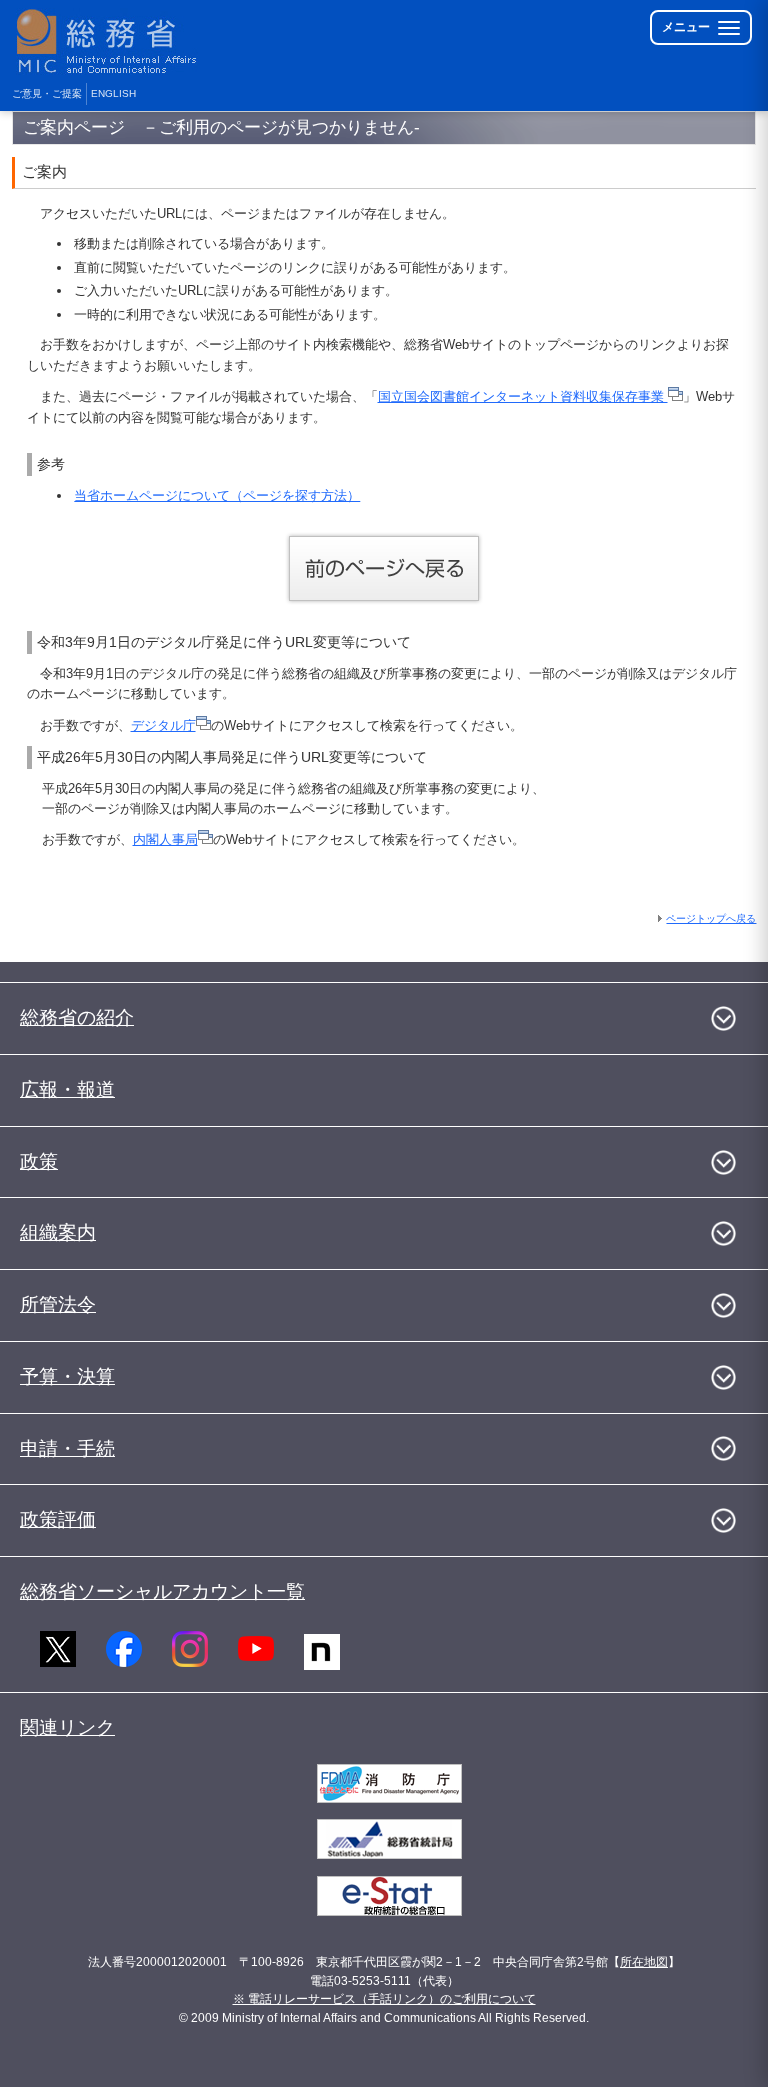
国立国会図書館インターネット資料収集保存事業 (523, 396)
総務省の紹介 (77, 1017)
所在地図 (644, 1962)
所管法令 (58, 1304)
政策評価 (58, 1519)
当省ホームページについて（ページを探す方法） (217, 495)
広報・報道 (67, 1089)
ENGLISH (113, 93)
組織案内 (58, 1232)
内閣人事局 (165, 839)
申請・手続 (67, 1448)
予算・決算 (67, 1376)
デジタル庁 (163, 725)
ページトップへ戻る (711, 918)
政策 (39, 1161)
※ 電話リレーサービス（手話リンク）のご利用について (384, 1999)
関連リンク (67, 1727)
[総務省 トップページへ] (111, 41)
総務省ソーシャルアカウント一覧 (162, 1591)
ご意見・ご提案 (47, 93)
